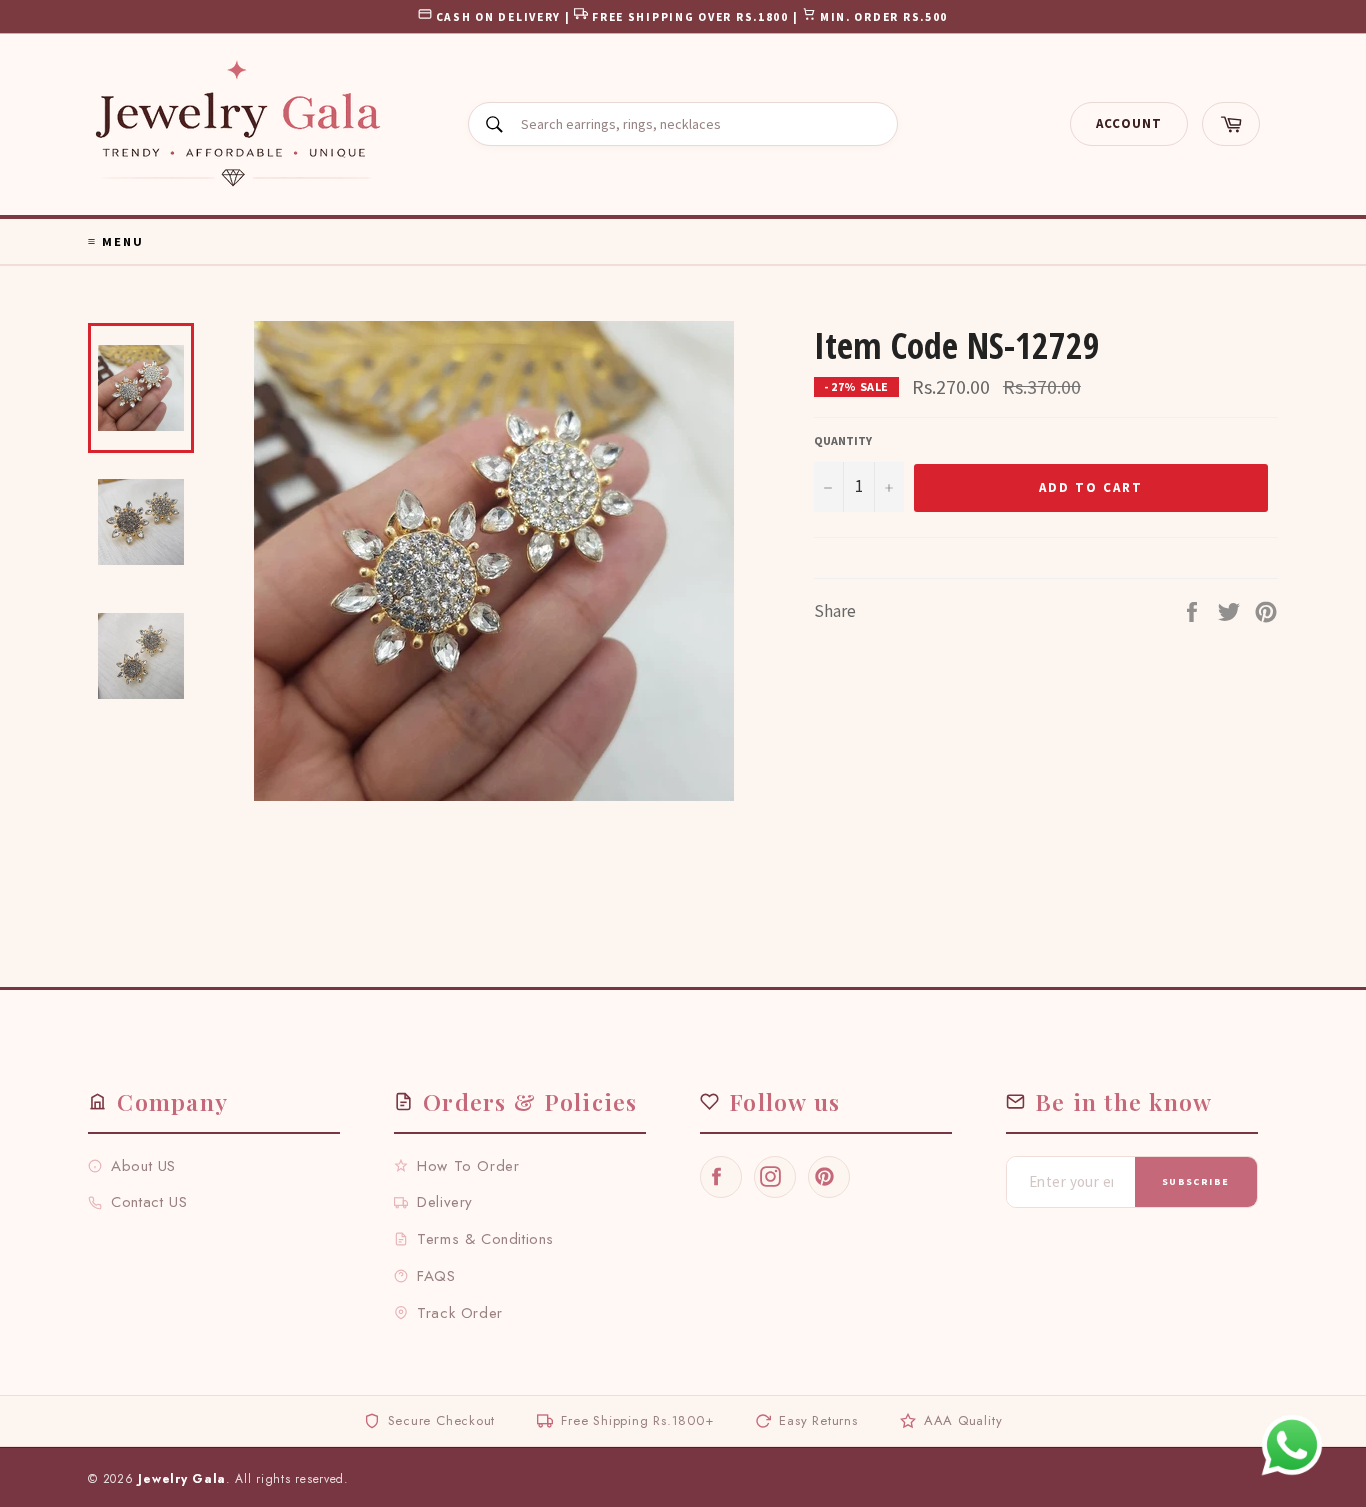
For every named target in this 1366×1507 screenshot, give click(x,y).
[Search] (495, 124)
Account (1128, 123)
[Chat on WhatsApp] (1292, 1445)
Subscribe (1196, 1181)
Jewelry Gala (182, 1479)
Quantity (843, 440)
